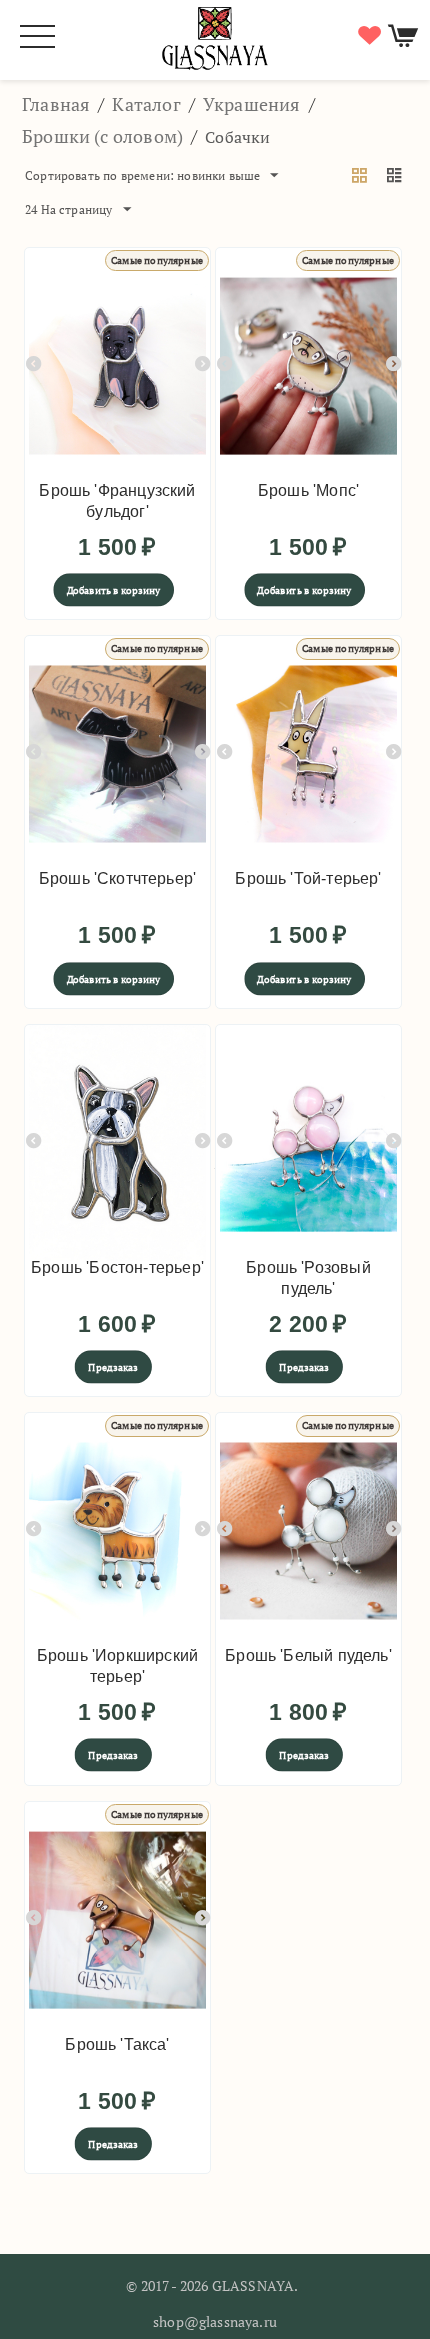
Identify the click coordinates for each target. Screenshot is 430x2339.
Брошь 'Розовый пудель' (308, 1278)
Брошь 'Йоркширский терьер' (117, 1666)
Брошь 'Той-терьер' (308, 878)
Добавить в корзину (114, 590)
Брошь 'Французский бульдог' (117, 501)
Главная (56, 104)
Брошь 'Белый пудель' (308, 1655)
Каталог (146, 104)
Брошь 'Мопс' (308, 490)
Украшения (252, 104)
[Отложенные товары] (367, 35)
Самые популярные (157, 260)
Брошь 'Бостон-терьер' (117, 1267)
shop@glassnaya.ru (215, 2321)
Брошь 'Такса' (117, 2044)
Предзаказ (113, 1367)
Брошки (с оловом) (102, 136)
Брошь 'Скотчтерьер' (117, 878)
